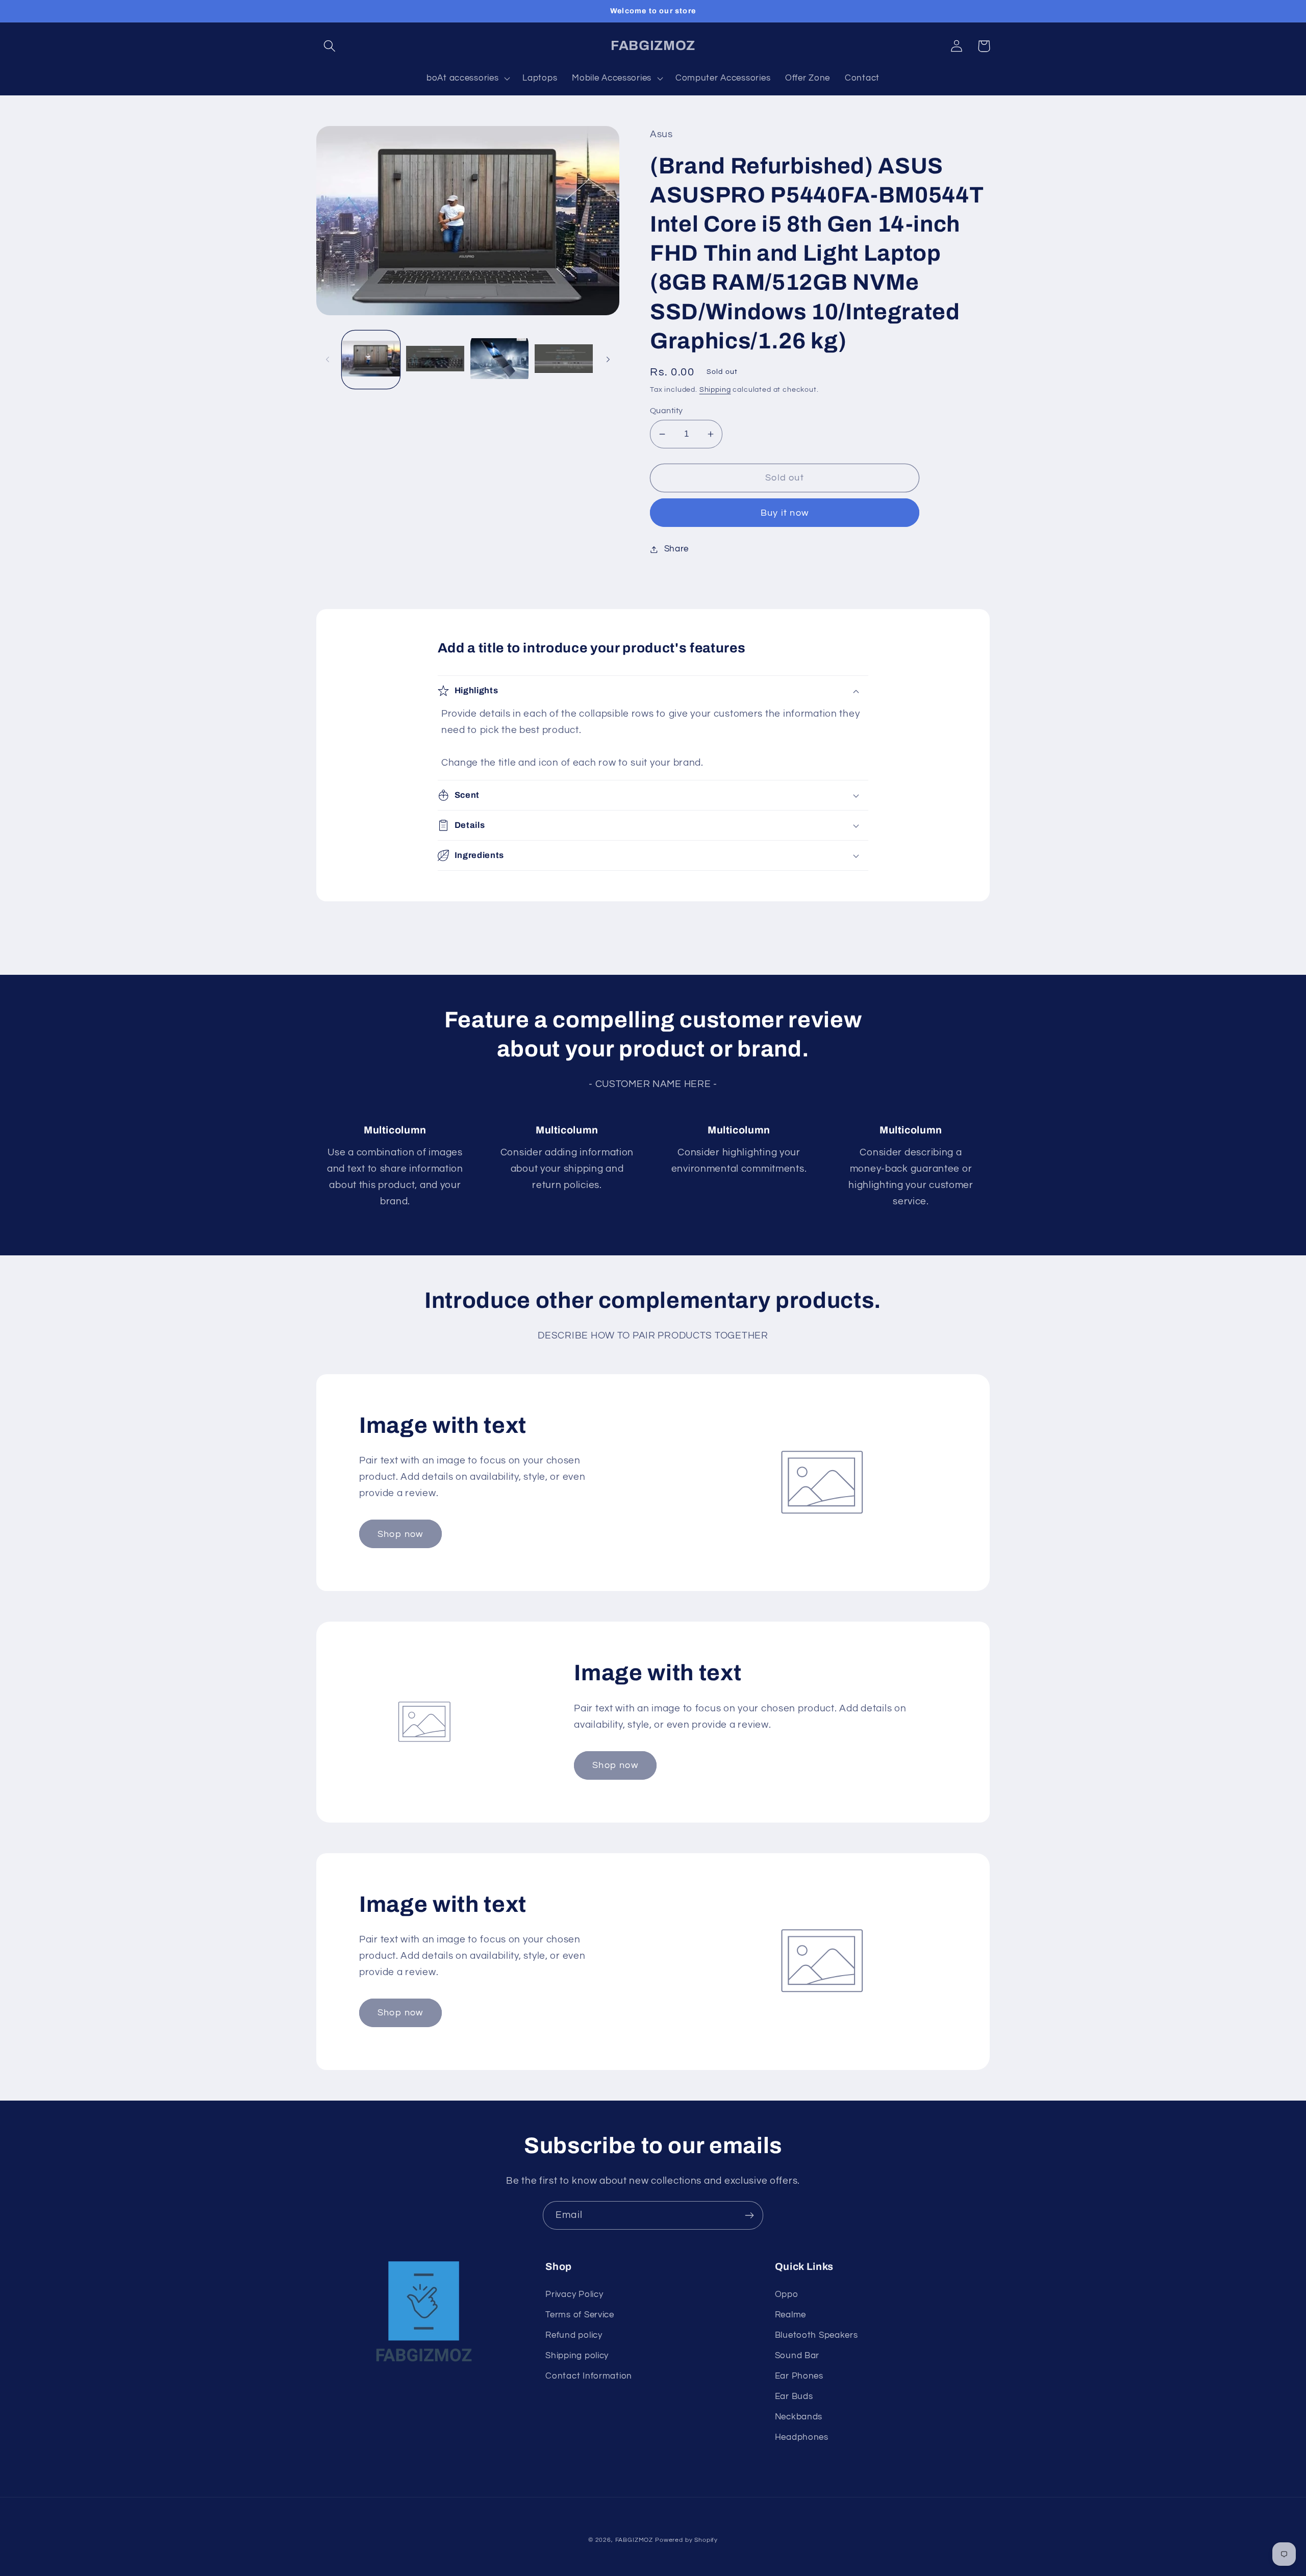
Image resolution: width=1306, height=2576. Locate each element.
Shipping (715, 389)
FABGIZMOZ (634, 2540)
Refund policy (574, 2335)
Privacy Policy (574, 2294)
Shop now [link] (400, 1534)
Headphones (802, 2437)
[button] (330, 46)
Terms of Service (580, 2315)
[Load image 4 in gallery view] (564, 360)
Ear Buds (794, 2396)
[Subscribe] (749, 2215)
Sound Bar (797, 2356)
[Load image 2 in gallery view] (435, 360)
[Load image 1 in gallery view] (371, 360)
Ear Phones (799, 2376)
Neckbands (799, 2417)
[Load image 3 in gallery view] (499, 360)
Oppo (787, 2294)
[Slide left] (328, 360)
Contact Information (589, 2376)
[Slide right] (608, 360)
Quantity (667, 411)
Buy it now (785, 513)
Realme (790, 2315)
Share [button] (676, 549)
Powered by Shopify (686, 2540)
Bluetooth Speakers (817, 2335)
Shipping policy (577, 2356)
